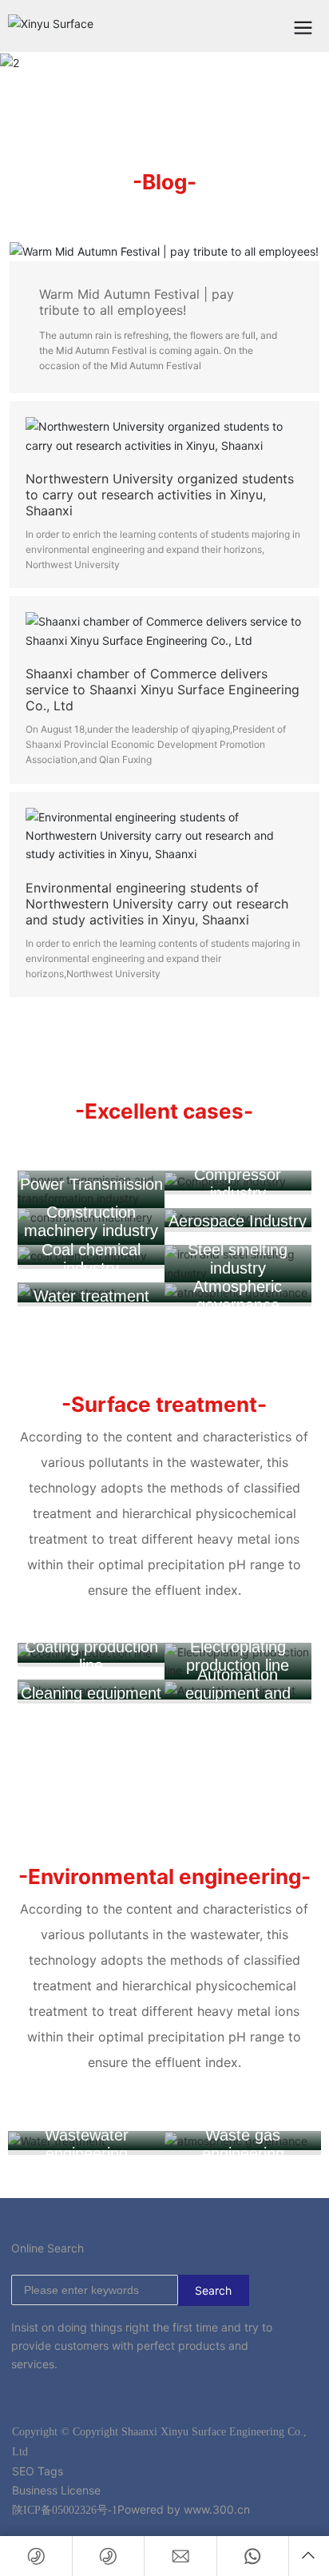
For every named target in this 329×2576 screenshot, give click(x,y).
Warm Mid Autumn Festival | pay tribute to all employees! (137, 302)
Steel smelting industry (238, 1259)
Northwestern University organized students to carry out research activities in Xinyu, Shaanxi (160, 495)
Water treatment (91, 1296)
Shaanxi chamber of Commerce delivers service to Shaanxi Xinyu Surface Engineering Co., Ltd (163, 690)
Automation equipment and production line (238, 1693)
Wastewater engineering (87, 2144)
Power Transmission (91, 1184)
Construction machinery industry (91, 1221)
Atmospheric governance (238, 1296)
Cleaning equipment (91, 1693)
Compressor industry (238, 1184)
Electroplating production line (238, 1656)
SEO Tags (38, 2471)
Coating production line (91, 1656)
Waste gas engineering (243, 2144)
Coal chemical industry (91, 1259)
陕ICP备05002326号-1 (65, 2510)
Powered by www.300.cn (184, 2509)
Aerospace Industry (238, 1221)
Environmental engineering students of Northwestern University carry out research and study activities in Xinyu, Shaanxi (157, 904)
